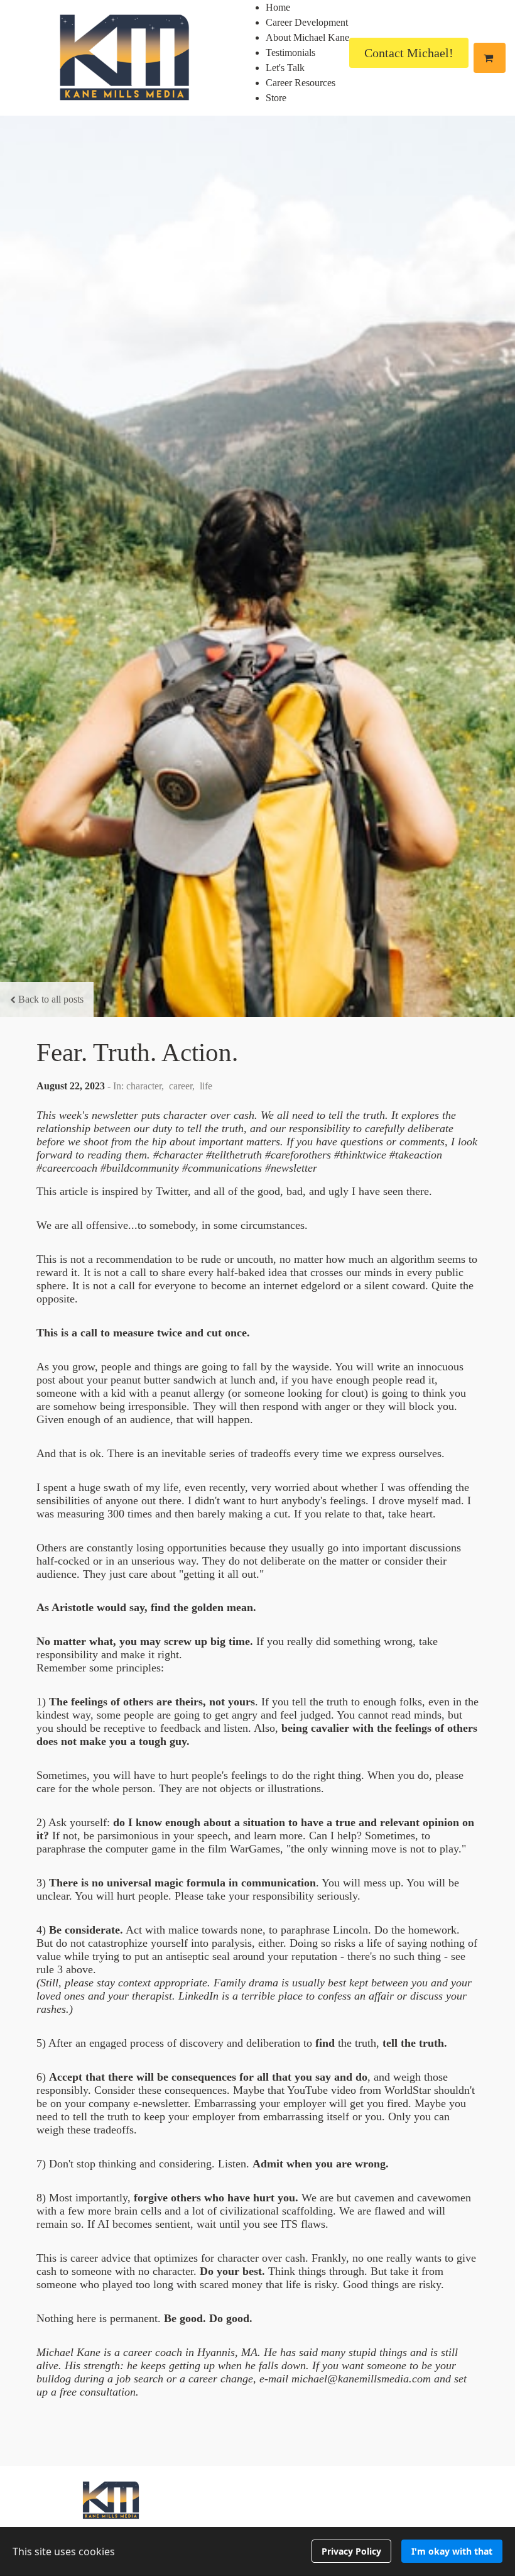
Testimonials (290, 52)
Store (276, 98)
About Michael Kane (307, 37)
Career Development (307, 22)
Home (278, 7)
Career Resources (301, 83)
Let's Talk (285, 68)
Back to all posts (51, 999)
